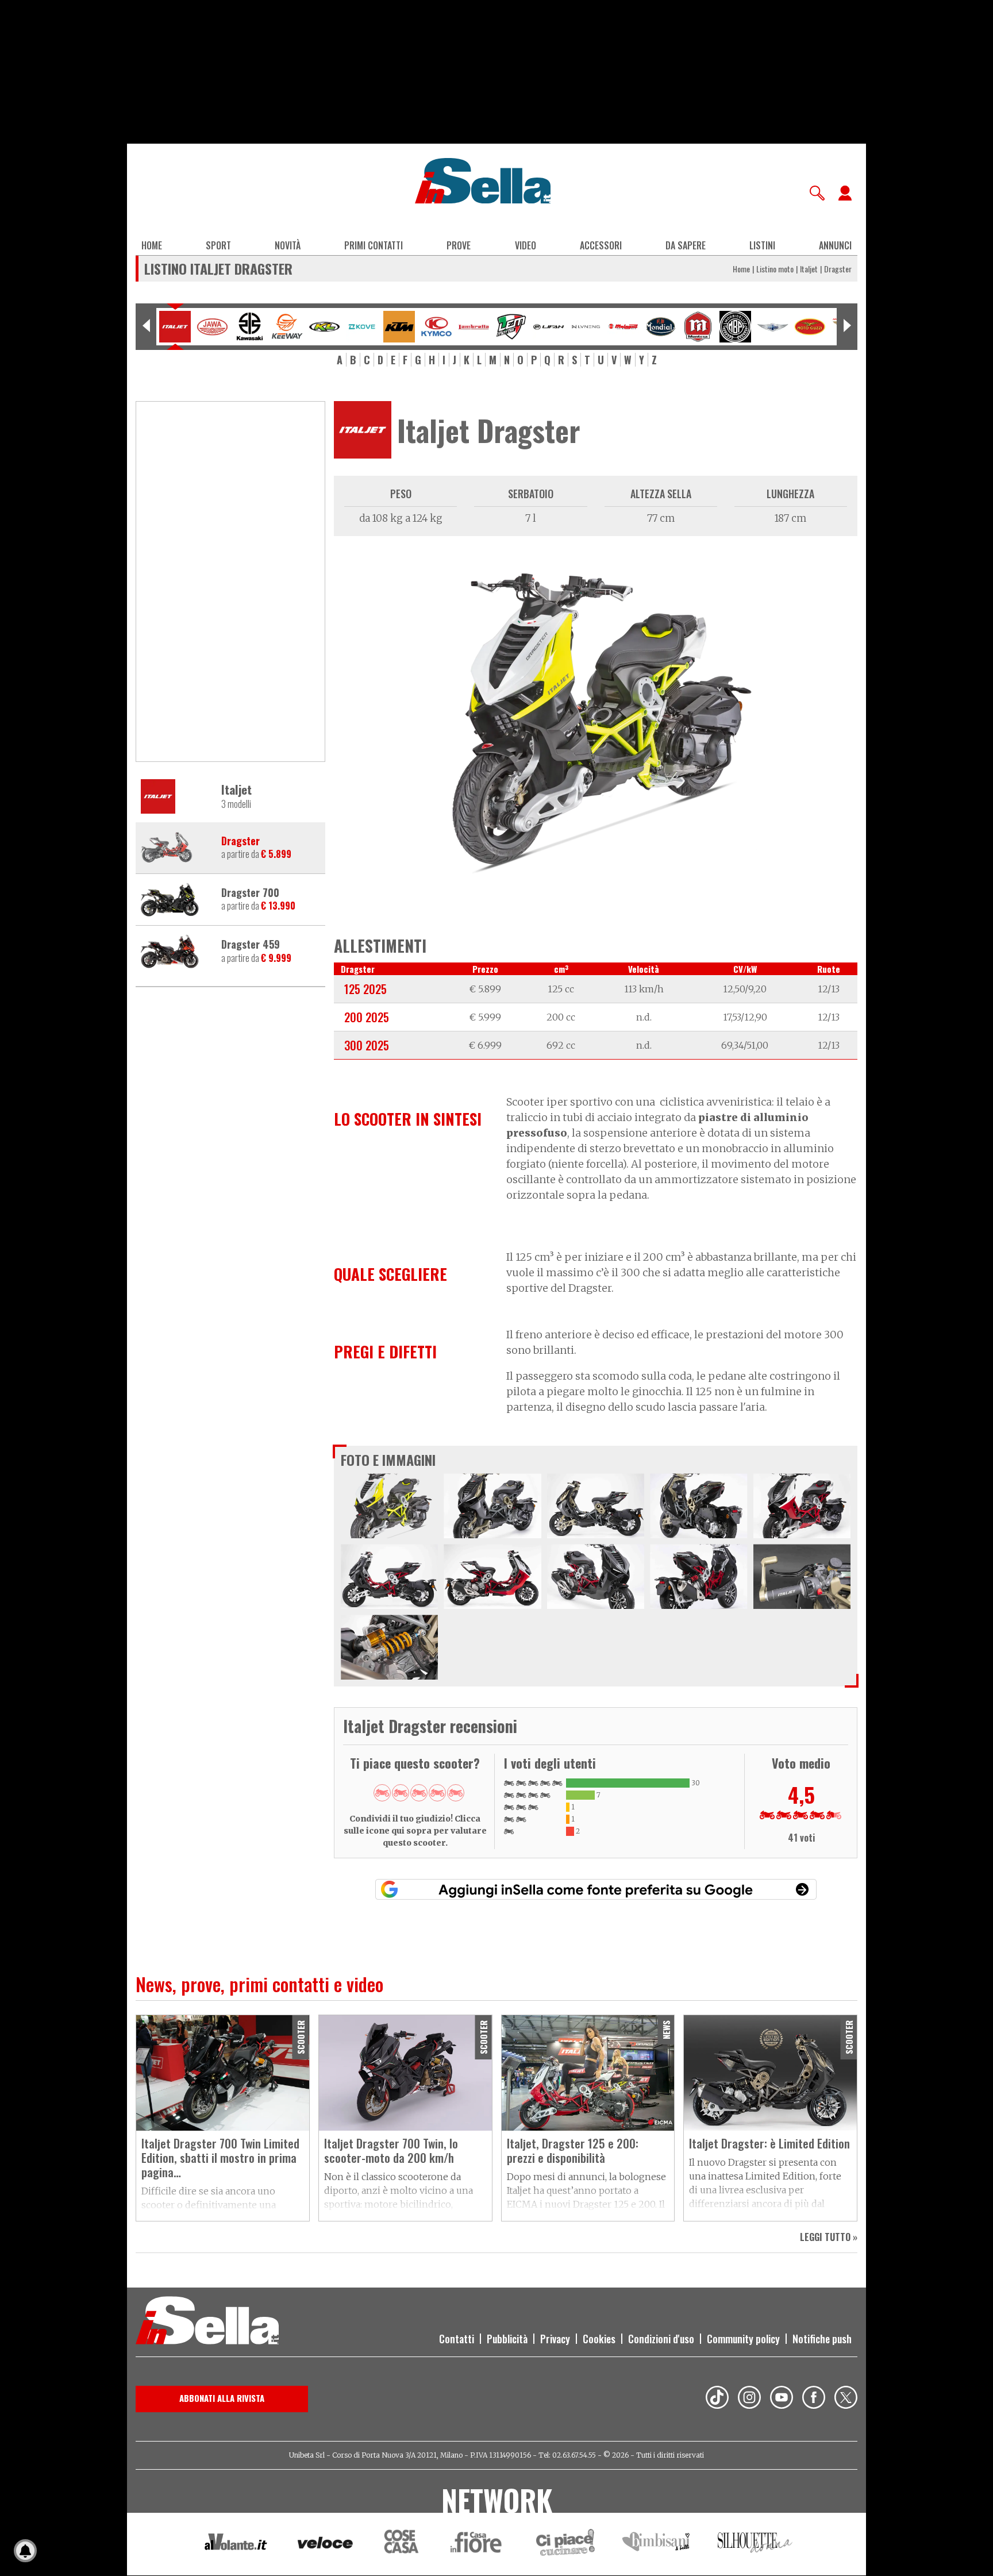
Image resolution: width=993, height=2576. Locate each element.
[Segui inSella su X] (846, 2399)
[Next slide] (847, 327)
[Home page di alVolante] (236, 2544)
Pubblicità (507, 2339)
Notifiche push (822, 2339)
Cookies (599, 2339)
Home (152, 245)
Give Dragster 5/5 (456, 1793)
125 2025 (365, 989)
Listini (762, 245)
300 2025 (367, 1045)
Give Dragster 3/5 (419, 1793)
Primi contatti (374, 245)
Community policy (743, 2339)
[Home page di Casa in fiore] (478, 2544)
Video (526, 245)
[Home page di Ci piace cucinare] (565, 2544)
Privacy (555, 2339)
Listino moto (775, 269)
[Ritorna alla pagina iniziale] (207, 2322)
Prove (459, 245)
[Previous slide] (146, 327)
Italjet (809, 269)
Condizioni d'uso (661, 2339)
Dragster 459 (251, 945)
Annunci (835, 245)
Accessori (601, 245)
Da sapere (686, 245)
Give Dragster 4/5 (437, 1793)
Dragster (240, 841)
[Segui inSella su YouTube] (782, 2399)
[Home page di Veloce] (326, 2544)
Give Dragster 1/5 (382, 1793)
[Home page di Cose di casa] (400, 2544)
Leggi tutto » (829, 2237)
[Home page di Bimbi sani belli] (656, 2544)
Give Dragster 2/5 (401, 1793)
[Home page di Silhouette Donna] (755, 2544)
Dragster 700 (250, 893)
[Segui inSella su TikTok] (717, 2399)
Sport (218, 245)
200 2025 (367, 1017)
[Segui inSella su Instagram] (749, 2399)
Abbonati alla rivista (222, 2398)
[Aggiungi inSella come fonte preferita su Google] (596, 1889)
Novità (288, 245)
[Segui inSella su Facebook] (814, 2399)
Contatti (457, 2339)
